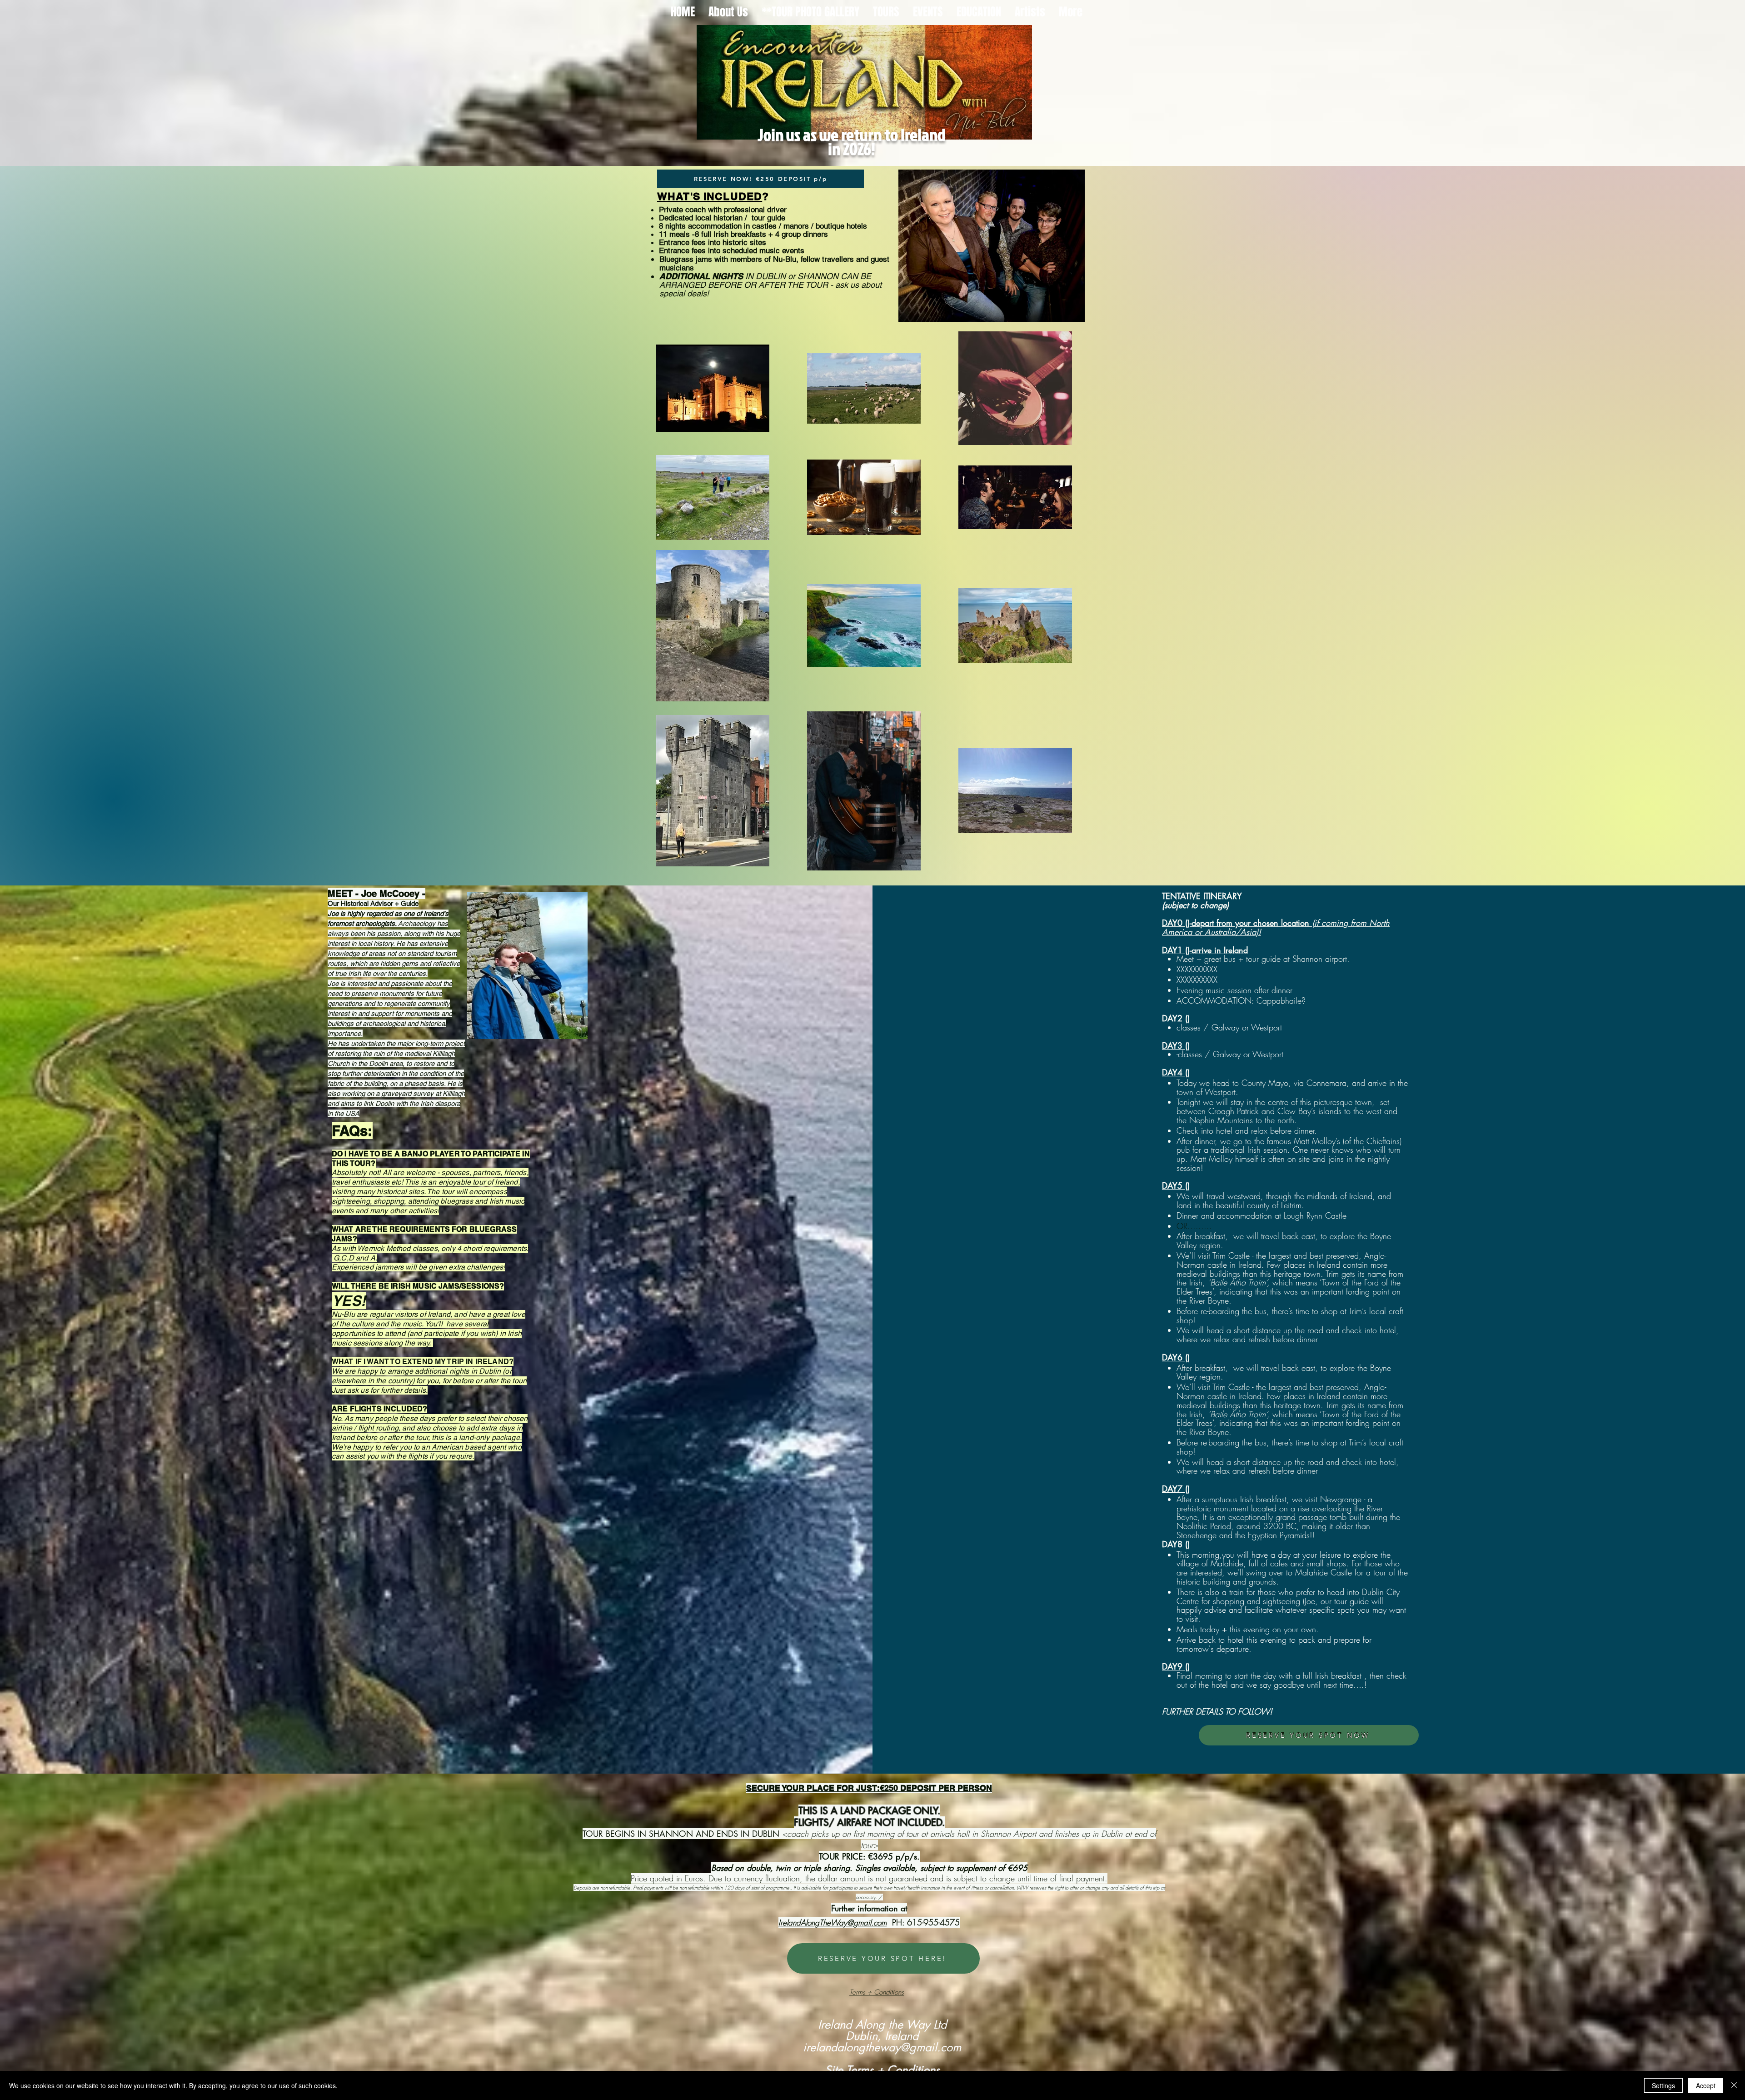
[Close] (1734, 2085)
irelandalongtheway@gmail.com (882, 2047)
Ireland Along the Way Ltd (882, 2025)
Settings (1663, 2085)
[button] (886, 11)
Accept (1706, 2085)
